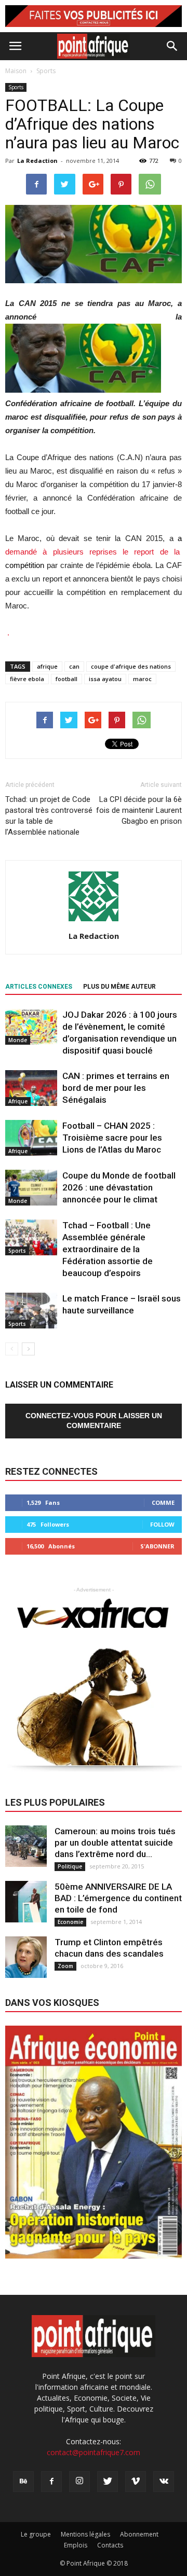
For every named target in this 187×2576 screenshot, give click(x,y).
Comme (163, 1502)
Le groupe (36, 2534)
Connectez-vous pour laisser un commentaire (94, 1421)
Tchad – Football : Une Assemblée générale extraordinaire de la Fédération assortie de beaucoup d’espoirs (108, 1249)
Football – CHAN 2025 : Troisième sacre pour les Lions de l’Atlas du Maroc (112, 1138)
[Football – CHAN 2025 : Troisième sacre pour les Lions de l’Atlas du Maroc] (31, 1138)
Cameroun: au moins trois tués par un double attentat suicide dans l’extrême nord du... (115, 1843)
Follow (162, 1524)
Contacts (110, 2545)
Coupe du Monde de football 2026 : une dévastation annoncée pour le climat (119, 1187)
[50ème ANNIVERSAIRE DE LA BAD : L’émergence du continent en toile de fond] (26, 1902)
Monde (18, 1040)
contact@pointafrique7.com (94, 2452)
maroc (142, 679)
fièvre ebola (27, 679)
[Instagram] (79, 2482)
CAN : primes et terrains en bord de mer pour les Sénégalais (116, 1088)
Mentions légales (85, 2534)
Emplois (76, 2545)
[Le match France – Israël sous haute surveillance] (31, 1311)
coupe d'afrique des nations (131, 666)
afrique (47, 666)
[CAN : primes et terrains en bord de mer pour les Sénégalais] (31, 1088)
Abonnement (139, 2534)
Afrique (18, 1101)
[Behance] (23, 2482)
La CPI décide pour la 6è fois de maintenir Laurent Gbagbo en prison (139, 810)
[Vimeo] (136, 2482)
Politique (70, 1866)
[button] (172, 46)
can (74, 666)
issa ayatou (105, 679)
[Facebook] (51, 2482)
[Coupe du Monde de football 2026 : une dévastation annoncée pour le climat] (31, 1188)
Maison (16, 71)
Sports (16, 87)
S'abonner (157, 1546)
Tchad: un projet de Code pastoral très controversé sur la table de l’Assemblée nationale (49, 816)
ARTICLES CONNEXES (39, 987)
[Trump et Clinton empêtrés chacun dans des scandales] (26, 1957)
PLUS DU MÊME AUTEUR (119, 987)
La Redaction (37, 161)
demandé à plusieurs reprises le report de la (94, 552)
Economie (70, 1922)
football (66, 679)
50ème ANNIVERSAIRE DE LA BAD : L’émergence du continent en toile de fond (118, 1898)
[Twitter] (108, 2482)
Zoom (65, 1966)
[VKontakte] (164, 2482)
